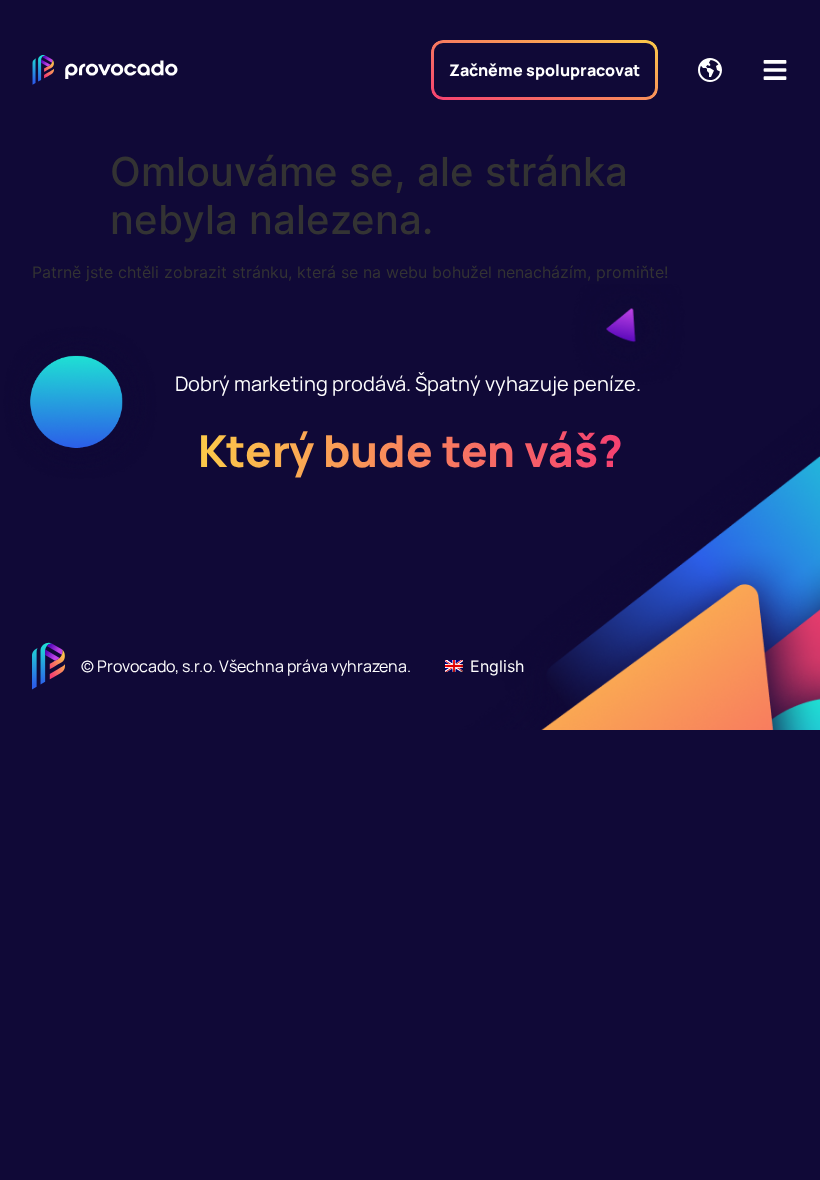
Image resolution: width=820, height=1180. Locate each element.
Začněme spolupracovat (544, 70)
